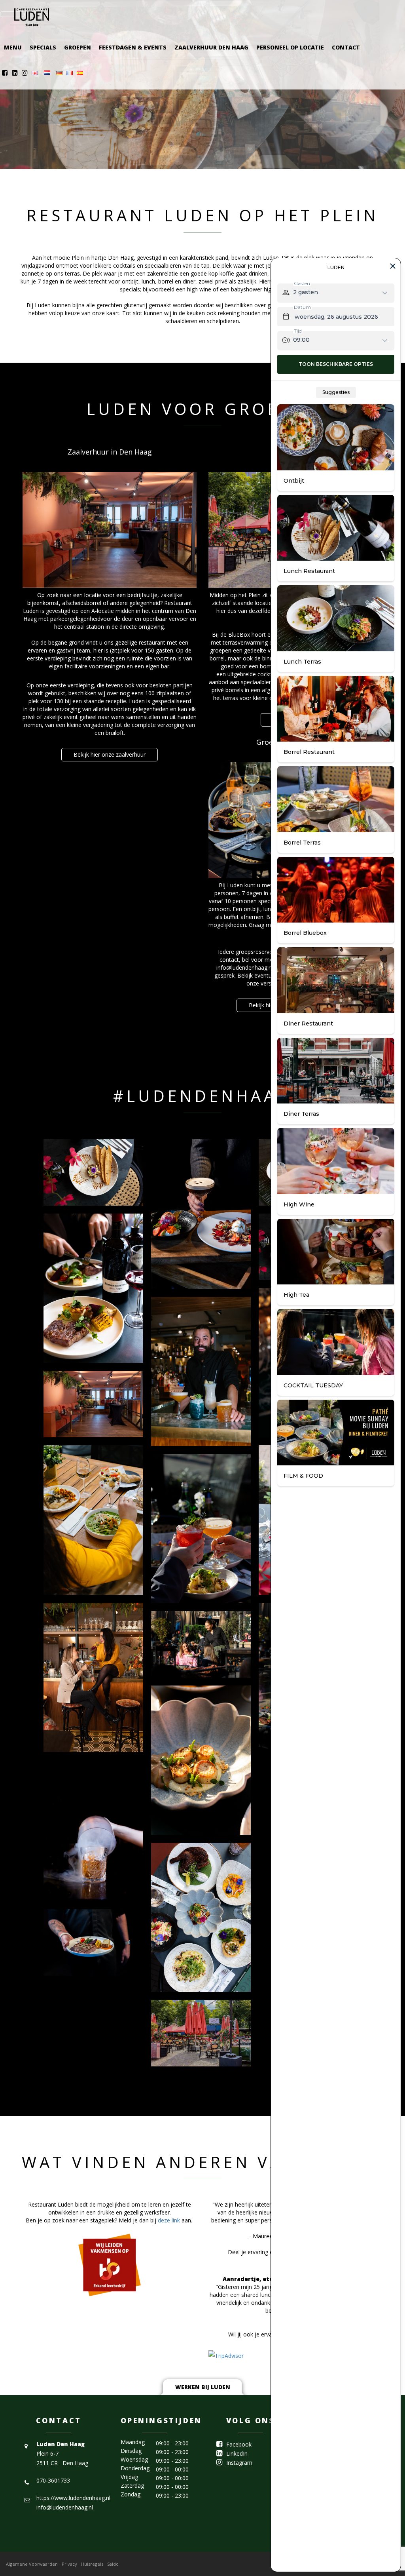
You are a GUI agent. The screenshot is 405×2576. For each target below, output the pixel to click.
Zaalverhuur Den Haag (211, 47)
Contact (346, 47)
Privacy (69, 2564)
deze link (169, 2220)
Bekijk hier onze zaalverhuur (110, 754)
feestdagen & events (133, 47)
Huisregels (92, 2564)
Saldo (113, 2564)
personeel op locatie (290, 47)
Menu (13, 47)
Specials (43, 47)
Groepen (78, 47)
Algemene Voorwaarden (32, 2564)
